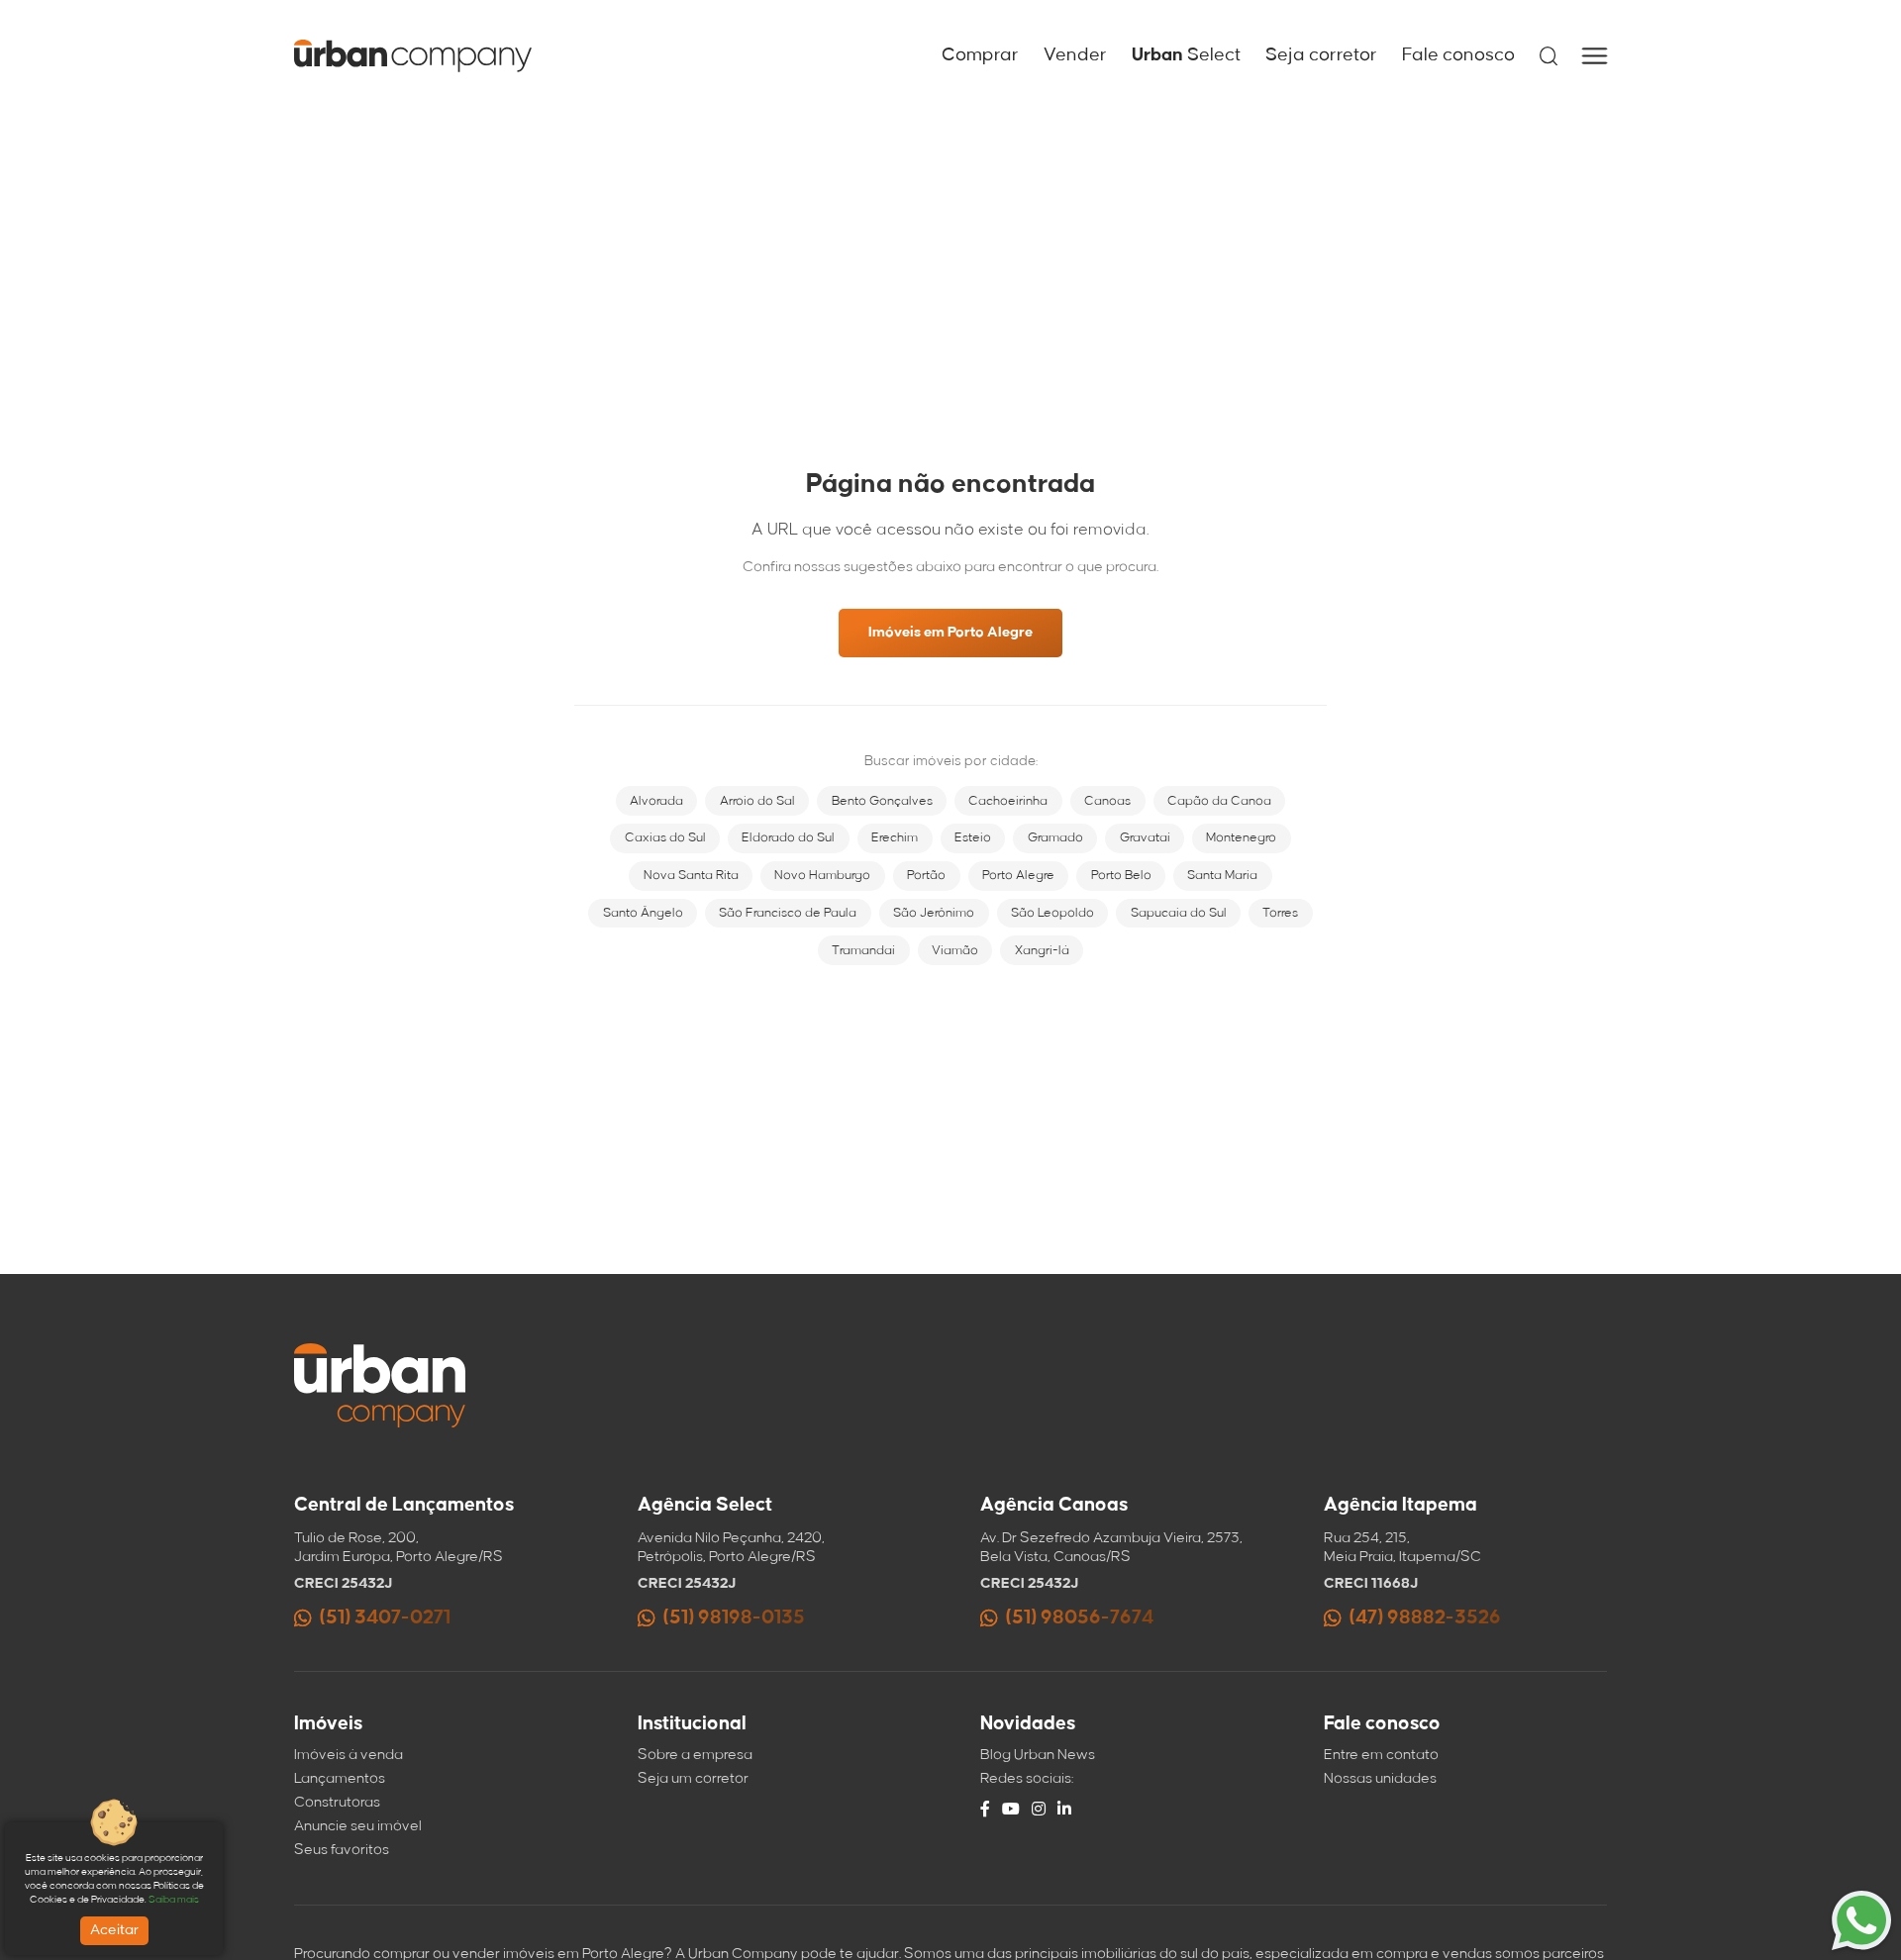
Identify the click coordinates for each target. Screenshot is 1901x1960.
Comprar (980, 55)
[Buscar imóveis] (1549, 56)
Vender (1075, 55)
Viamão (955, 950)
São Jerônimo (934, 913)
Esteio (973, 837)
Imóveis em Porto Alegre (950, 633)
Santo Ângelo (643, 913)
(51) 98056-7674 (1080, 1618)
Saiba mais (174, 1900)
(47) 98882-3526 (1425, 1618)
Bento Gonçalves (882, 801)
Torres (1280, 913)
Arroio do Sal (757, 801)
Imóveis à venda (349, 1755)
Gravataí (1145, 837)
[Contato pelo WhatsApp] (1861, 1920)
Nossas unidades (1380, 1779)
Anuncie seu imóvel (358, 1826)
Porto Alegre (1018, 875)
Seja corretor (1321, 55)
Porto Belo (1121, 875)
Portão (926, 875)
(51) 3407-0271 (385, 1618)
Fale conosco (1458, 55)
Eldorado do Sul (788, 837)
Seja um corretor (693, 1779)
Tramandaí (863, 950)
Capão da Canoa (1219, 801)
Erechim (895, 837)
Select (1186, 55)
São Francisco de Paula (788, 913)
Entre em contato (1381, 1755)
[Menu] (1595, 56)
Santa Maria (1222, 875)
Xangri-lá (1042, 950)
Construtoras (337, 1803)
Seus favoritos (342, 1850)
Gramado (1055, 837)
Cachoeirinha (1008, 801)
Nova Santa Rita (691, 875)
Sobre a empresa (695, 1755)
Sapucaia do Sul (1179, 913)
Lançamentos (340, 1779)
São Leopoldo (1052, 913)
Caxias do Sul (665, 837)
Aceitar (114, 1930)
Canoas (1107, 801)
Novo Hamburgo (822, 875)
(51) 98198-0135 (734, 1618)
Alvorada (656, 801)
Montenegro (1241, 837)
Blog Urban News (1038, 1755)
